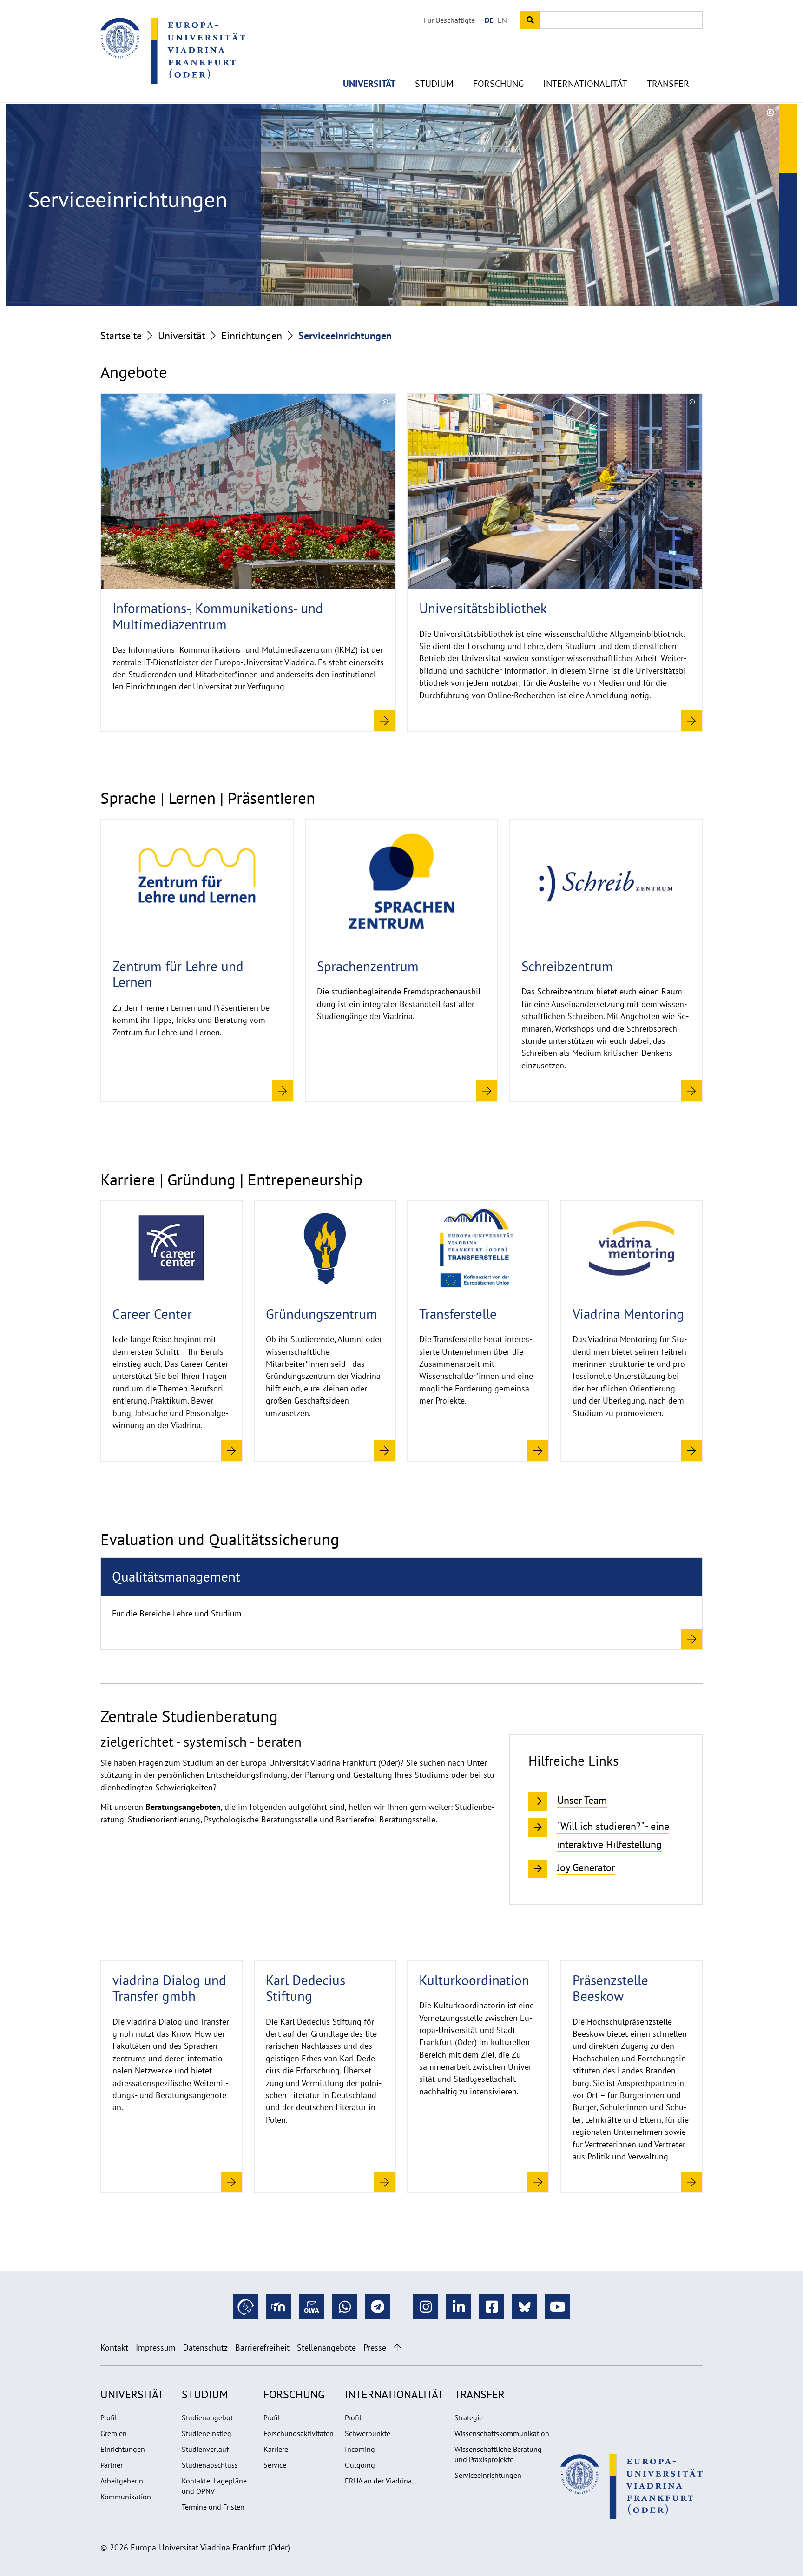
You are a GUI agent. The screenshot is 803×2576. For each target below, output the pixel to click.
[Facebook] (491, 2307)
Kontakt (114, 2348)
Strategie (469, 2417)
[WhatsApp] (345, 2307)
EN (502, 20)
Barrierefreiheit (262, 2348)
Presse (375, 2348)
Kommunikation (126, 2497)
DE (489, 20)
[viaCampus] (246, 2307)
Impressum (156, 2348)
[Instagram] (425, 2307)
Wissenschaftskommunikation (502, 2433)
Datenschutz (205, 2348)
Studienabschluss (210, 2465)
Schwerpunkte (368, 2433)
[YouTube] (557, 2307)
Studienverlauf (205, 2449)
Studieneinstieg (207, 2433)
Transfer (668, 84)
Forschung (498, 84)
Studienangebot (207, 2417)
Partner (112, 2465)
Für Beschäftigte (449, 20)
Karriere (276, 2449)
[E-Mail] (312, 2307)
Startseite (121, 336)
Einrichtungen (252, 336)
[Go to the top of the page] (397, 2348)
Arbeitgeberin (122, 2481)
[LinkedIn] (458, 2307)
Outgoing (360, 2465)
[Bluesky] (524, 2307)
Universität (369, 84)
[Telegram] (378, 2307)
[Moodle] (279, 2307)
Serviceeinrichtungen (488, 2475)
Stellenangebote (326, 2348)
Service (275, 2465)
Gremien (114, 2433)
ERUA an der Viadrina (378, 2481)
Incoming (360, 2449)
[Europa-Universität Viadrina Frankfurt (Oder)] (173, 51)
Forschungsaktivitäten (299, 2433)
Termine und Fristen (213, 2507)
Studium (434, 84)
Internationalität (585, 84)
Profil (109, 2417)
